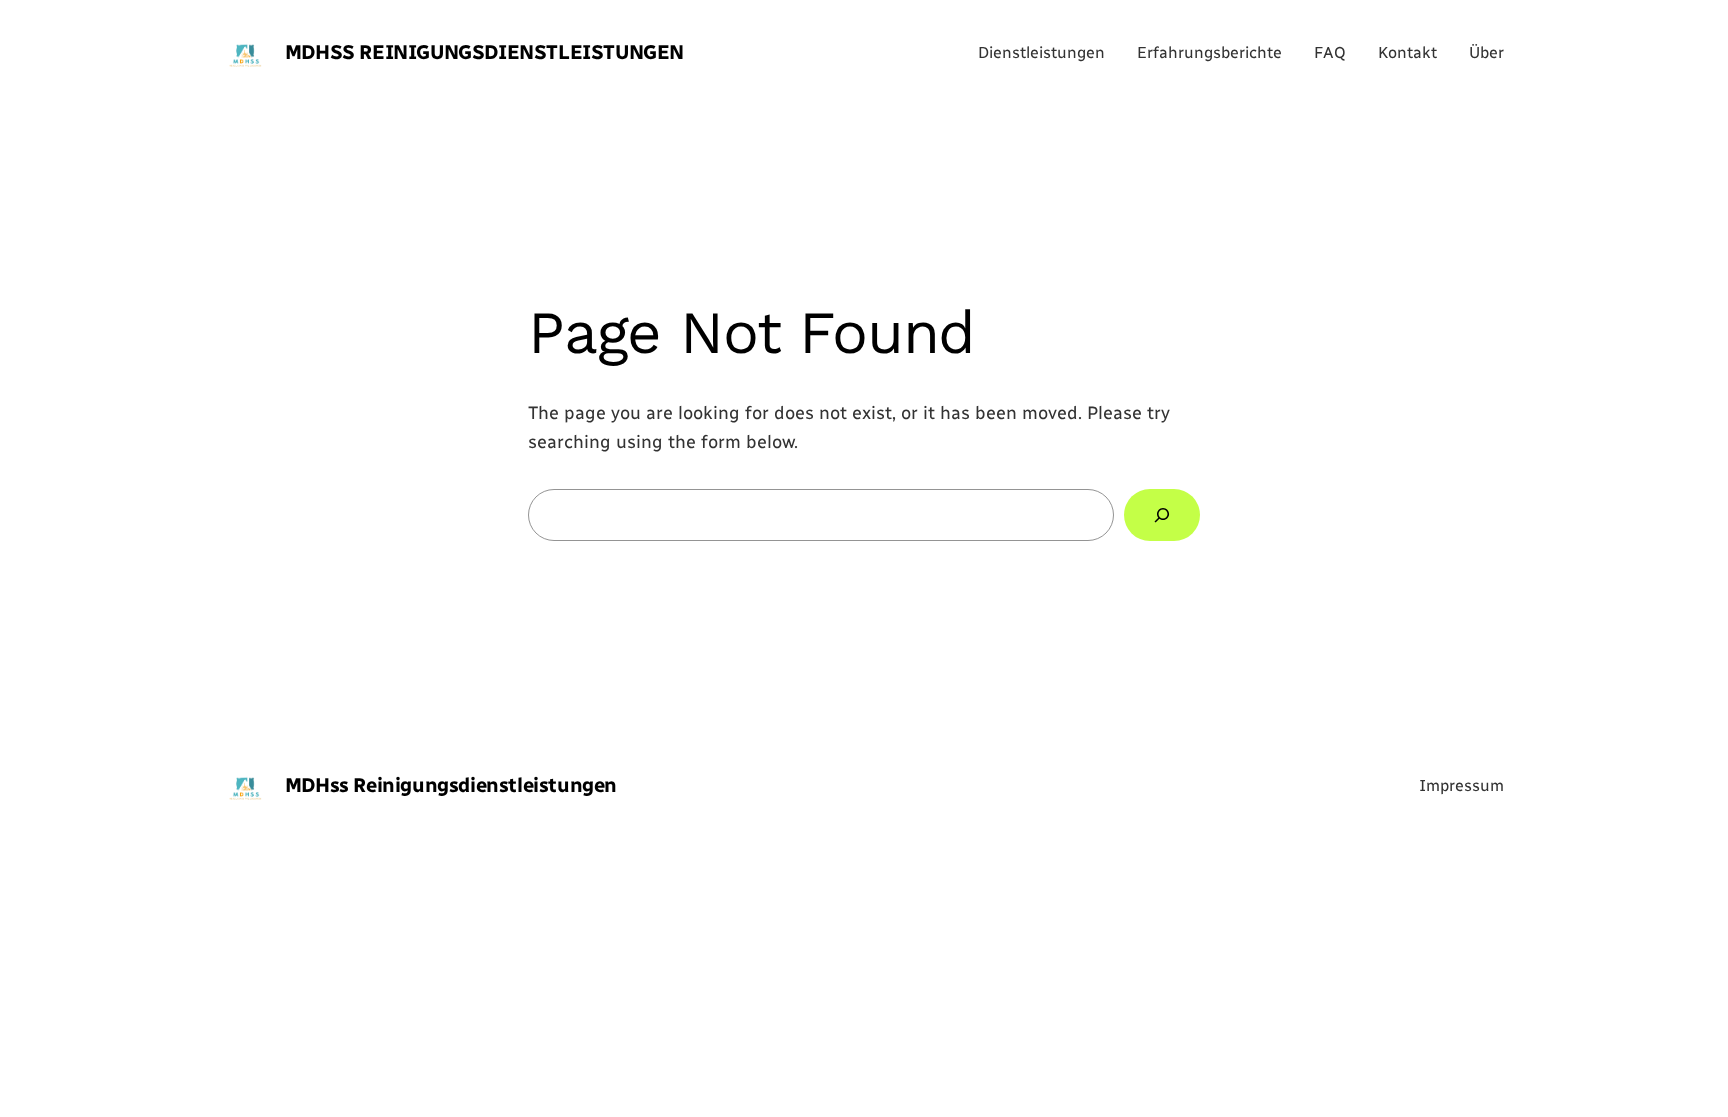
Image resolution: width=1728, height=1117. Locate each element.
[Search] (1162, 515)
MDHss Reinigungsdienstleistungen (484, 52)
